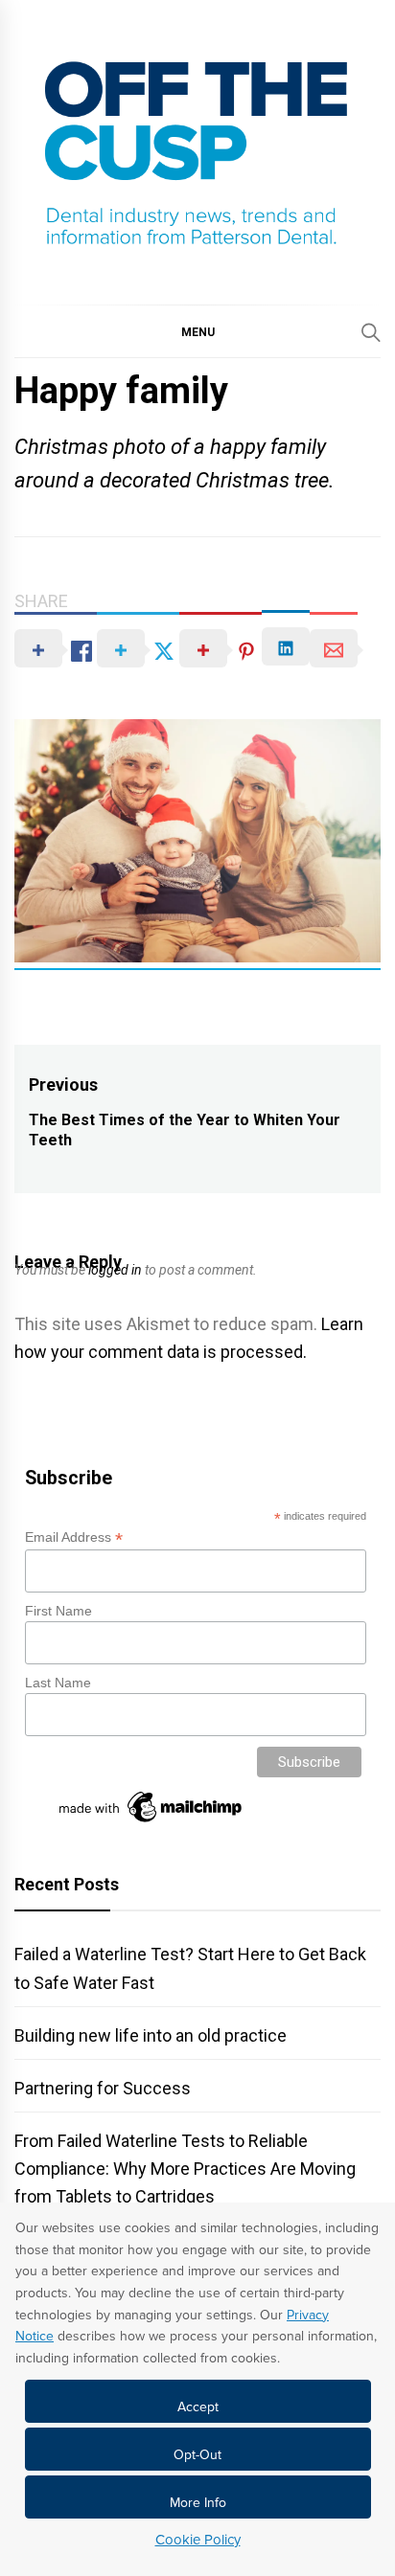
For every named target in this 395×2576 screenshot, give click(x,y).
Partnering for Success (103, 2088)
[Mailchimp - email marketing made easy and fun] (151, 1822)
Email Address (74, 1537)
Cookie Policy (198, 2540)
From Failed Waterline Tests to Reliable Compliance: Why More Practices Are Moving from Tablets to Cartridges (185, 2169)
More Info (198, 2503)
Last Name (58, 1683)
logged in (115, 1270)
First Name (58, 1611)
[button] (197, 331)
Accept (198, 2407)
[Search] (371, 332)
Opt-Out (197, 2455)
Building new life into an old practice (151, 2035)
